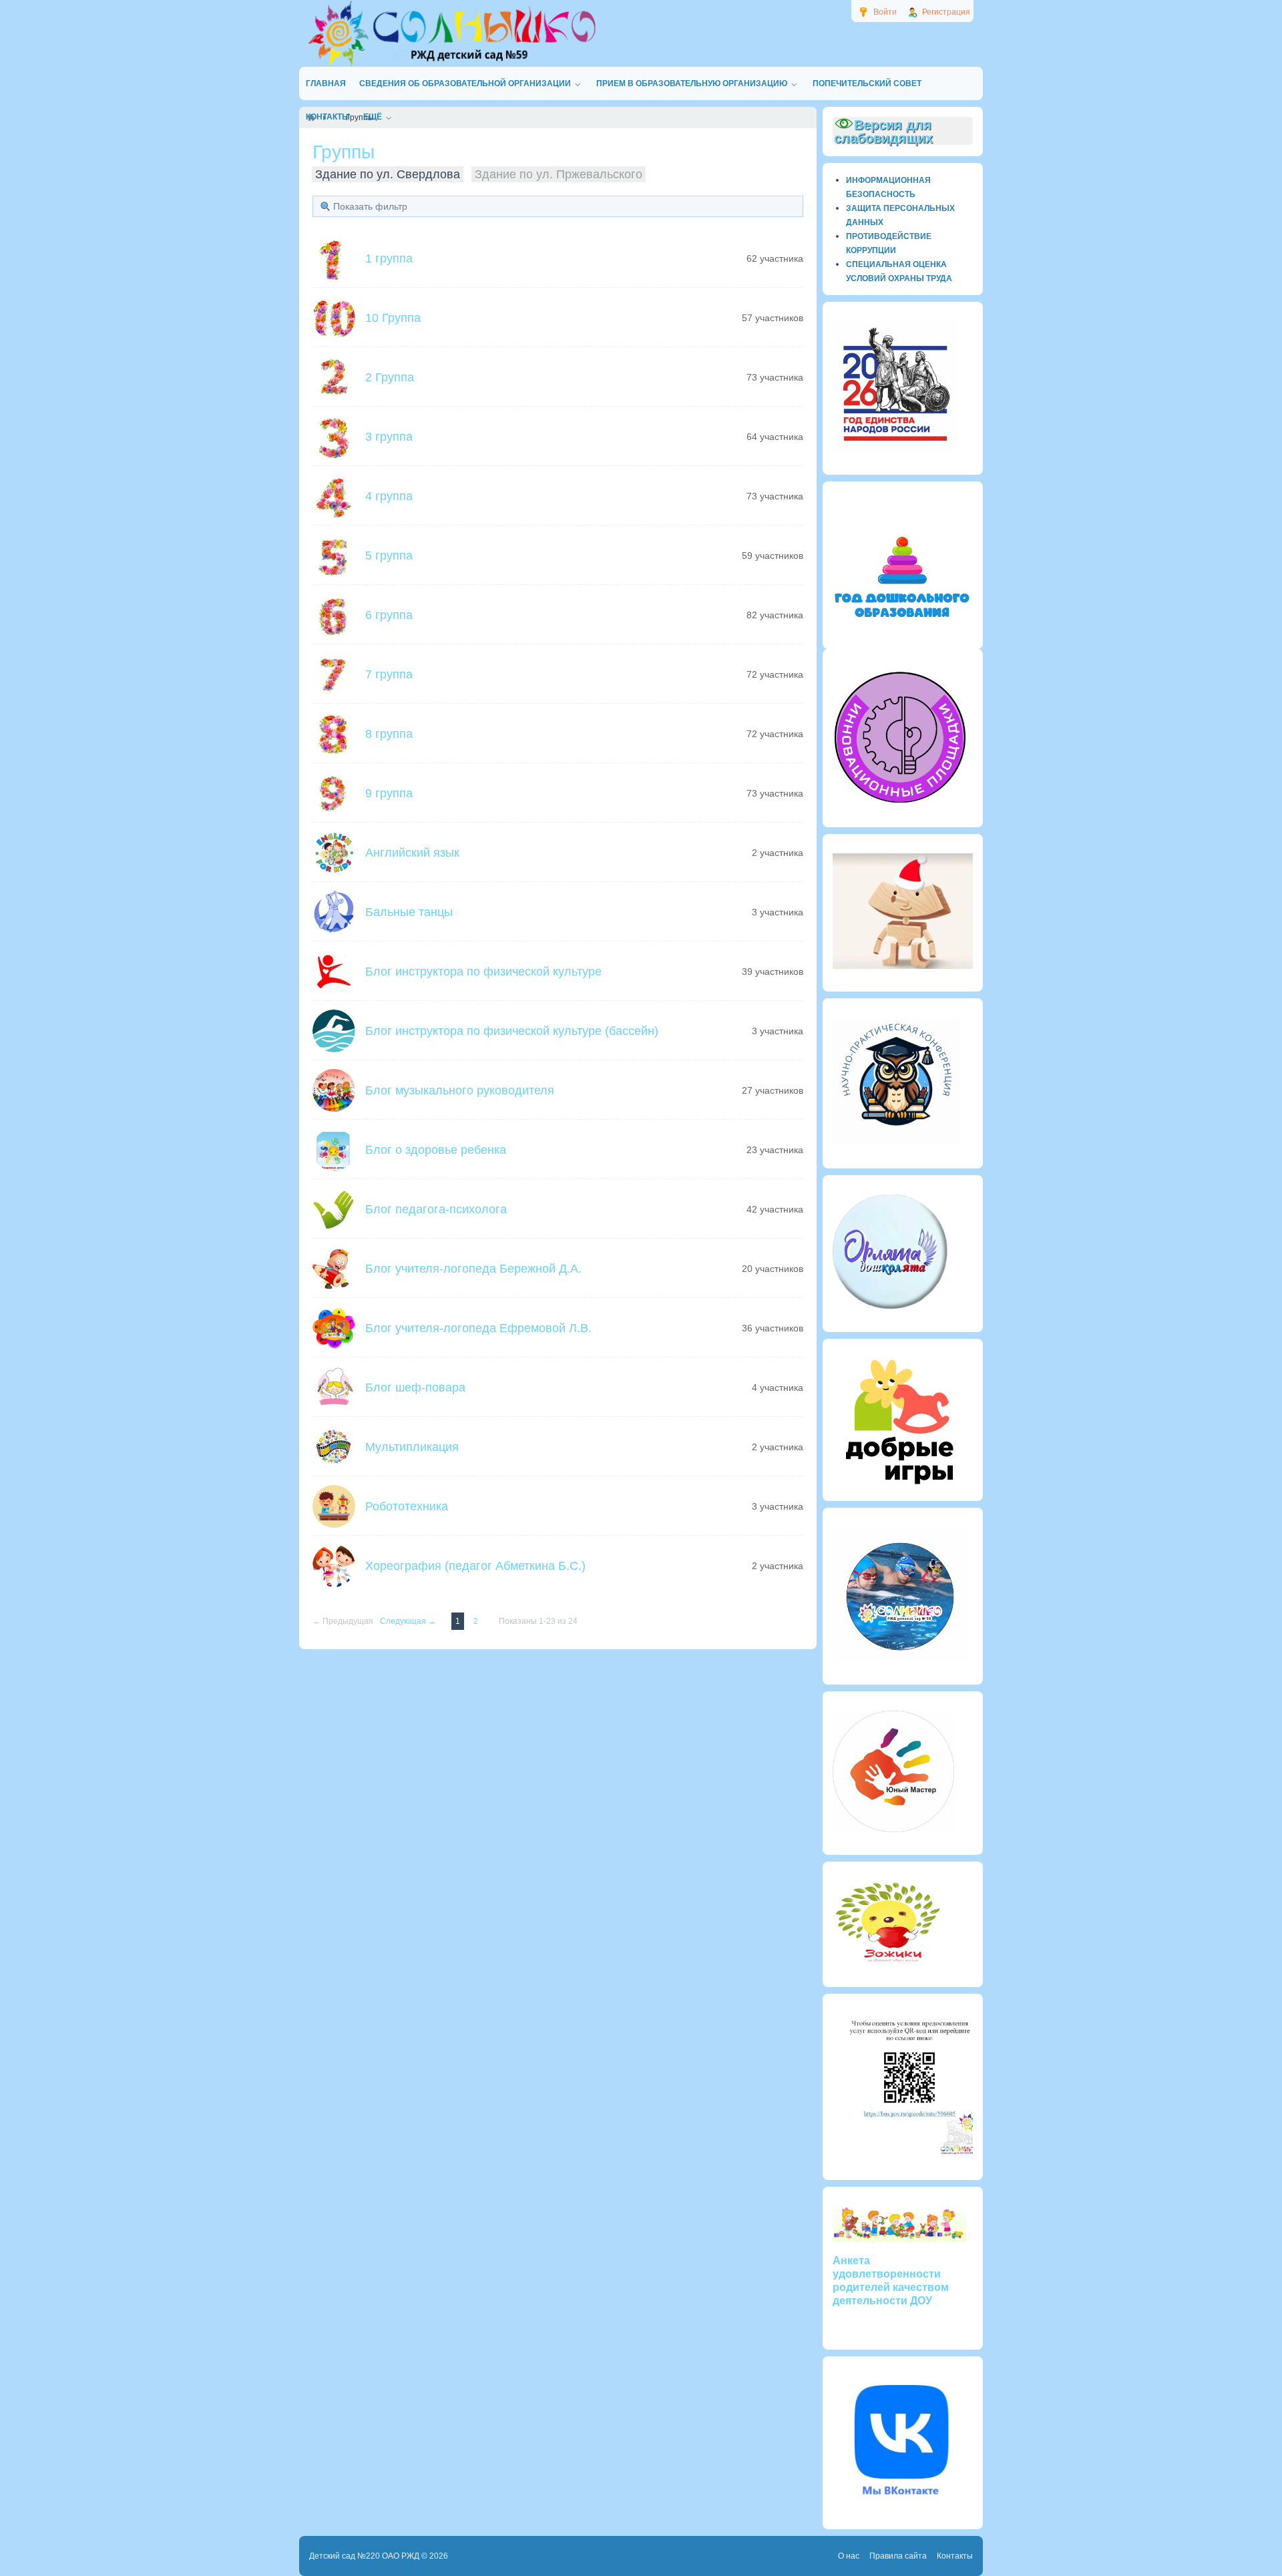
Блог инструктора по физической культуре (483, 972)
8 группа (389, 734)
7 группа (389, 674)
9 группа (389, 793)
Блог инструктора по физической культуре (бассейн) (512, 1031)
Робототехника (407, 1506)
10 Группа (393, 318)
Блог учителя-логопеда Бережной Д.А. (473, 1269)
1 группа (389, 258)
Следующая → (409, 1621)
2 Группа (390, 377)
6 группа (389, 615)
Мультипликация (412, 1447)
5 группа (389, 556)
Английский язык (412, 853)
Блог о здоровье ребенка (436, 1150)
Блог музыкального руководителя (460, 1090)
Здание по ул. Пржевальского (559, 174)
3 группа (389, 437)
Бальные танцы (409, 912)
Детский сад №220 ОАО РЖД (364, 2556)
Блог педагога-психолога (436, 1209)
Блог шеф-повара (415, 1387)
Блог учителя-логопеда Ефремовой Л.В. (478, 1328)
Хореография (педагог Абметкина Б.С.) (475, 1566)
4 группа (389, 496)
